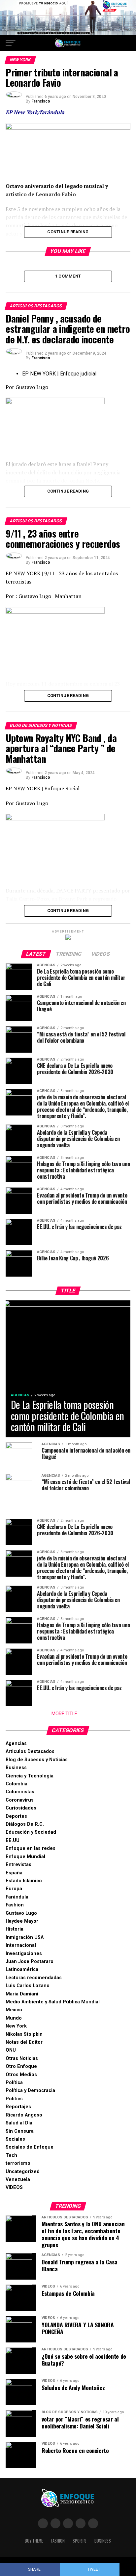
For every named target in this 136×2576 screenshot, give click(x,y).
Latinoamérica (22, 1969)
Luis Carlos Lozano (28, 1986)
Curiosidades (21, 1808)
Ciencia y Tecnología (30, 1776)
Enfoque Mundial (25, 1857)
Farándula (17, 1897)
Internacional (21, 1945)
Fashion (15, 1905)
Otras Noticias (22, 2058)
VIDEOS (14, 2187)
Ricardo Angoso (24, 2115)
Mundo (14, 2018)
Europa (14, 1889)
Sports (80, 2541)
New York (16, 2026)
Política (14, 2083)
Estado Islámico (24, 1881)
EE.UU (13, 1840)
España (14, 1873)
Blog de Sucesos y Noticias (37, 1760)
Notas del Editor (24, 2042)
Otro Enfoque (21, 2066)
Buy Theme (34, 2541)
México (14, 2010)
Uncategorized (23, 2172)
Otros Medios (21, 2075)
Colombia (17, 1784)
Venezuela (18, 2180)
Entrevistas (18, 1865)
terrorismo (18, 2163)
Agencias (16, 1744)
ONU (11, 2050)
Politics (14, 2099)
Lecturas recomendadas (34, 1978)
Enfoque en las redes (31, 1848)
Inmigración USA (25, 1937)
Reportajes (18, 2107)
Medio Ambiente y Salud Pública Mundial (53, 2002)
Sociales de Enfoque (30, 2147)
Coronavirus (20, 1800)
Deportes (16, 1816)
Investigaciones (24, 1954)
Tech (11, 2155)
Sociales (15, 2139)
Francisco (41, 101)
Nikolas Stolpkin (24, 2034)
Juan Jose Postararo (30, 1962)
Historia (15, 1929)
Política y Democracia (30, 2091)
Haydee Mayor (22, 1921)
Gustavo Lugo (21, 1913)
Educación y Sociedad (31, 1832)
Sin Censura (20, 2131)
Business (16, 1768)
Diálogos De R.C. (25, 1824)
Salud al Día (19, 2123)
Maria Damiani (22, 1994)
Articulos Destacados (30, 1751)
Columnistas (20, 1792)
